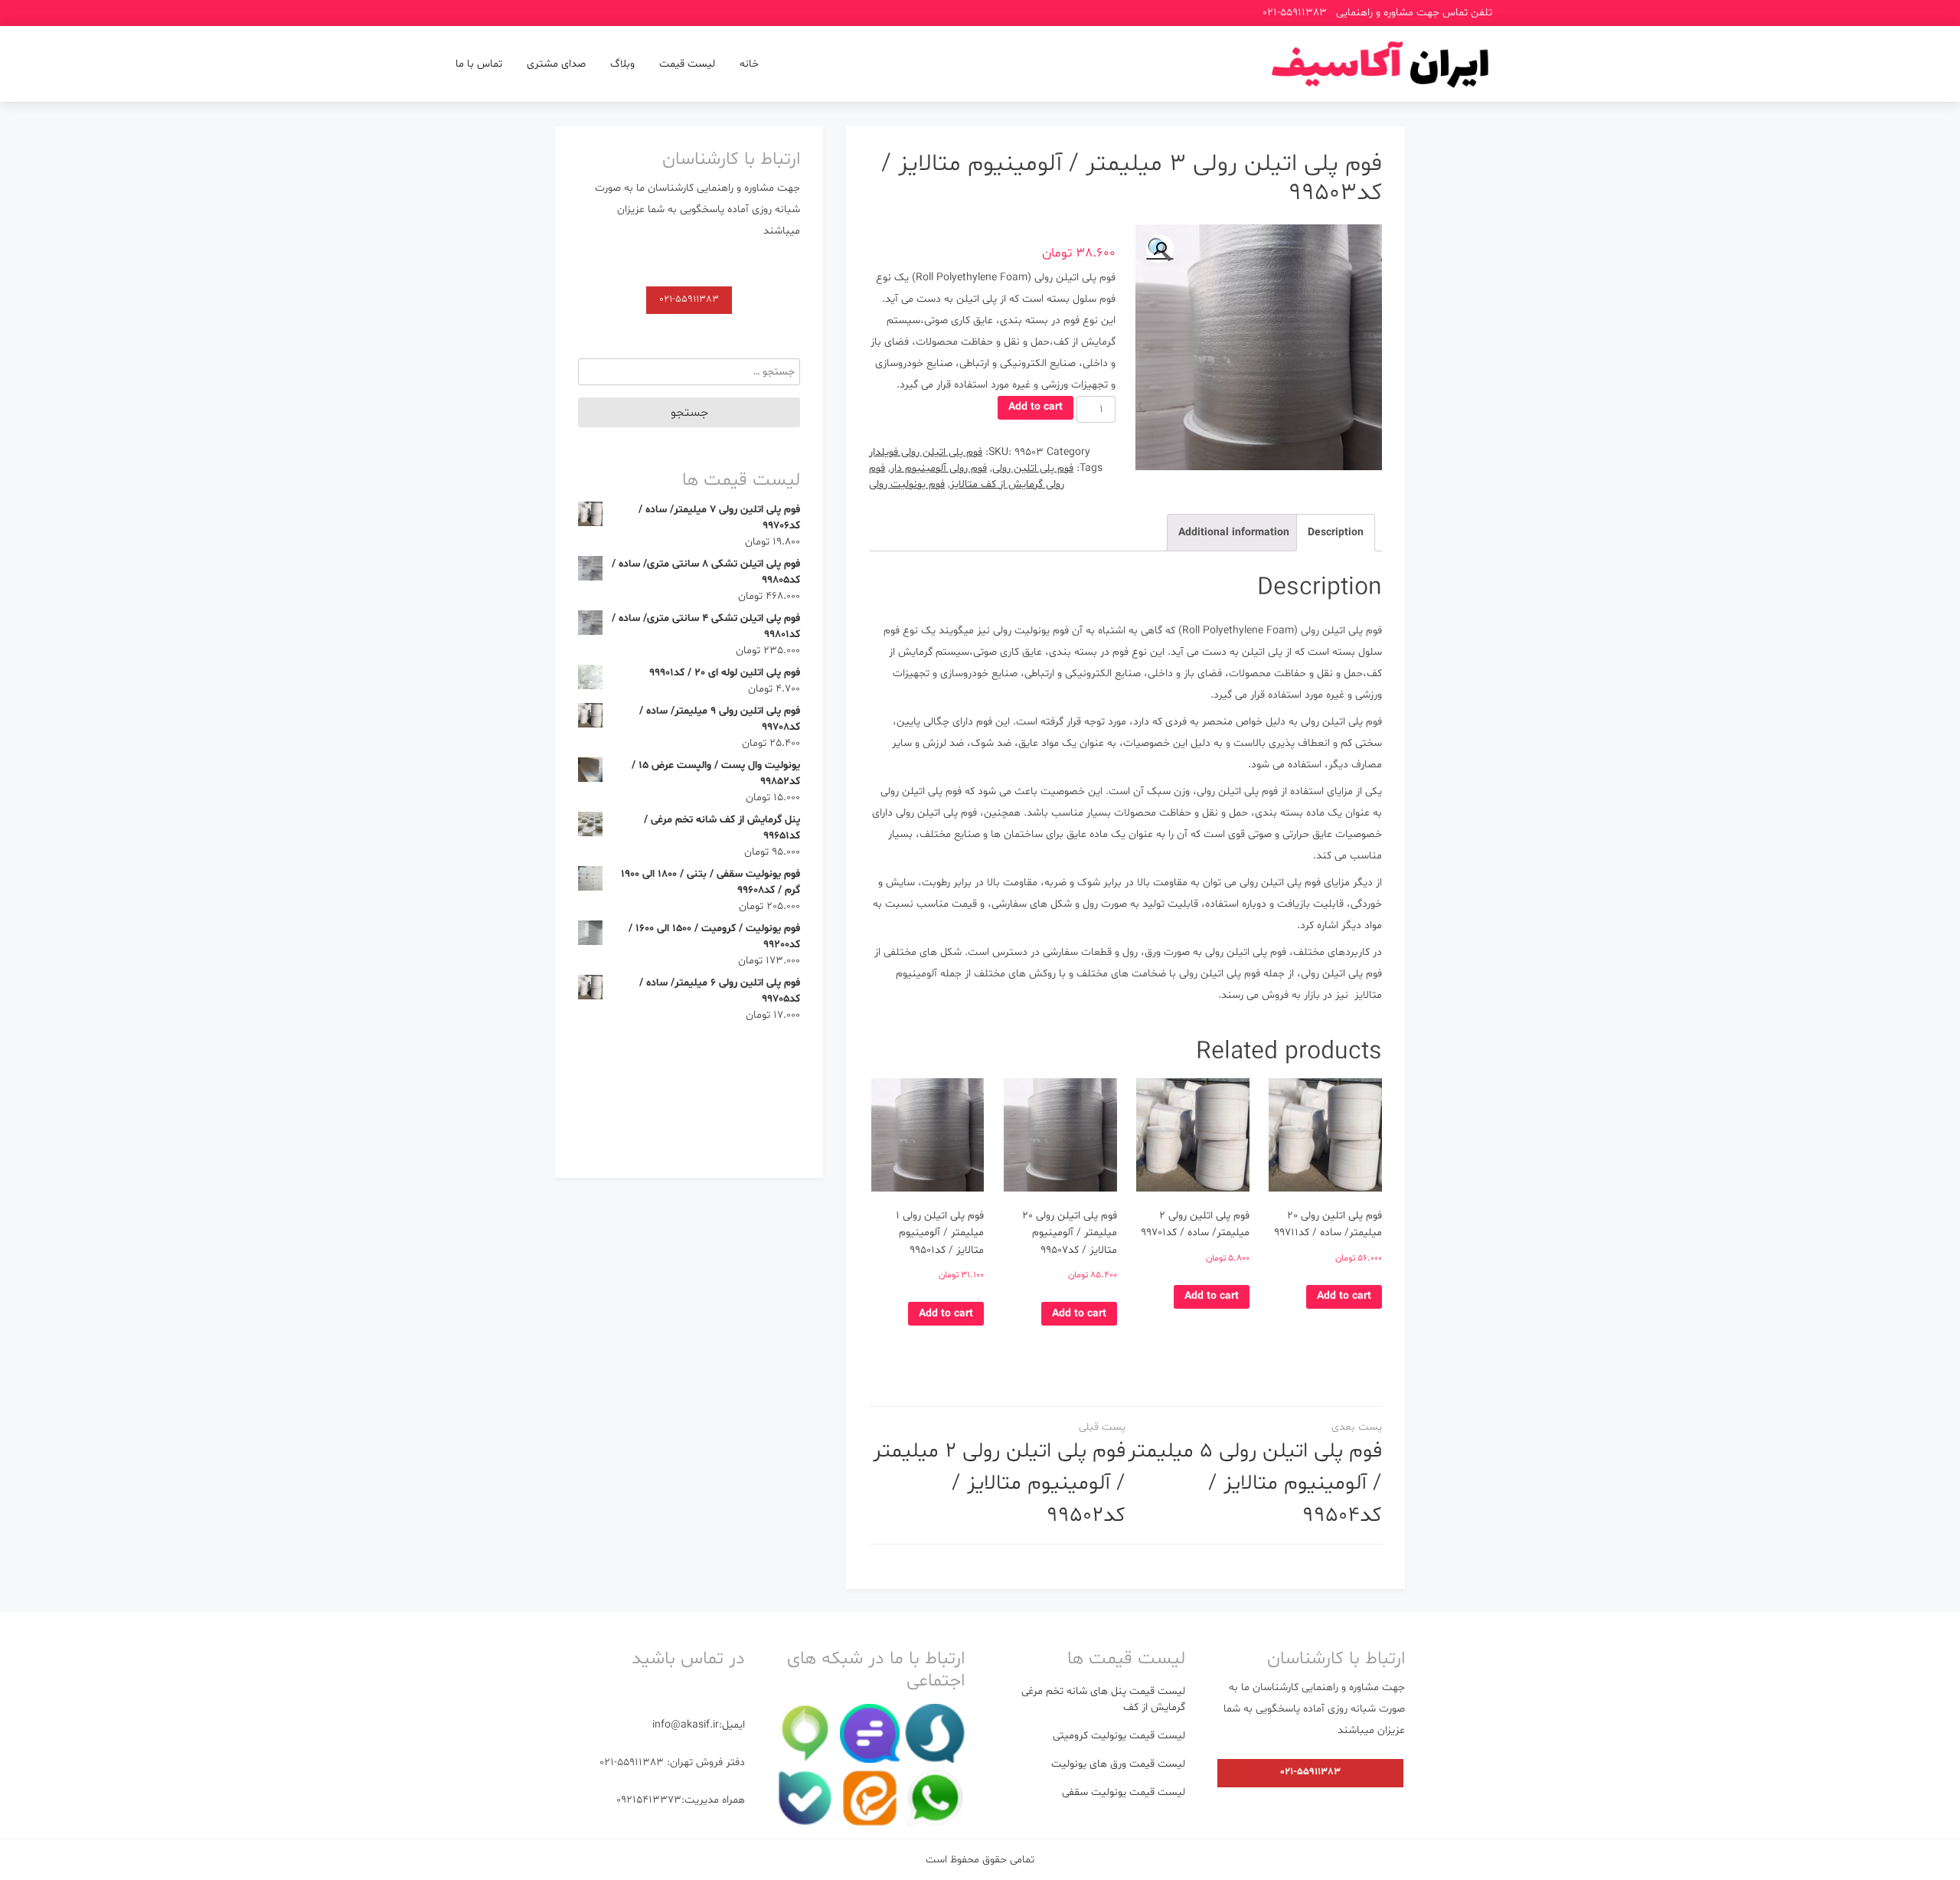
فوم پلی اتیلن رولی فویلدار (926, 452)
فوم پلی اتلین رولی (1033, 468)
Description (1336, 533)
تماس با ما (479, 64)
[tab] (1336, 533)
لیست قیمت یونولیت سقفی (1124, 1792)
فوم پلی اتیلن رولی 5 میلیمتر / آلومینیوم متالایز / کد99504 (1255, 1483)
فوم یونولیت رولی (907, 484)
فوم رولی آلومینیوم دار (939, 468)
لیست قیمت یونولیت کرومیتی (1119, 1736)
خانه (749, 64)
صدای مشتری (556, 64)
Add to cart (1036, 407)
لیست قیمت (687, 64)
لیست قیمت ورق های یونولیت (1118, 1764)
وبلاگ (622, 64)
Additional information (1234, 533)
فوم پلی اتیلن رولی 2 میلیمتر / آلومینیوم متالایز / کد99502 (999, 1483)
